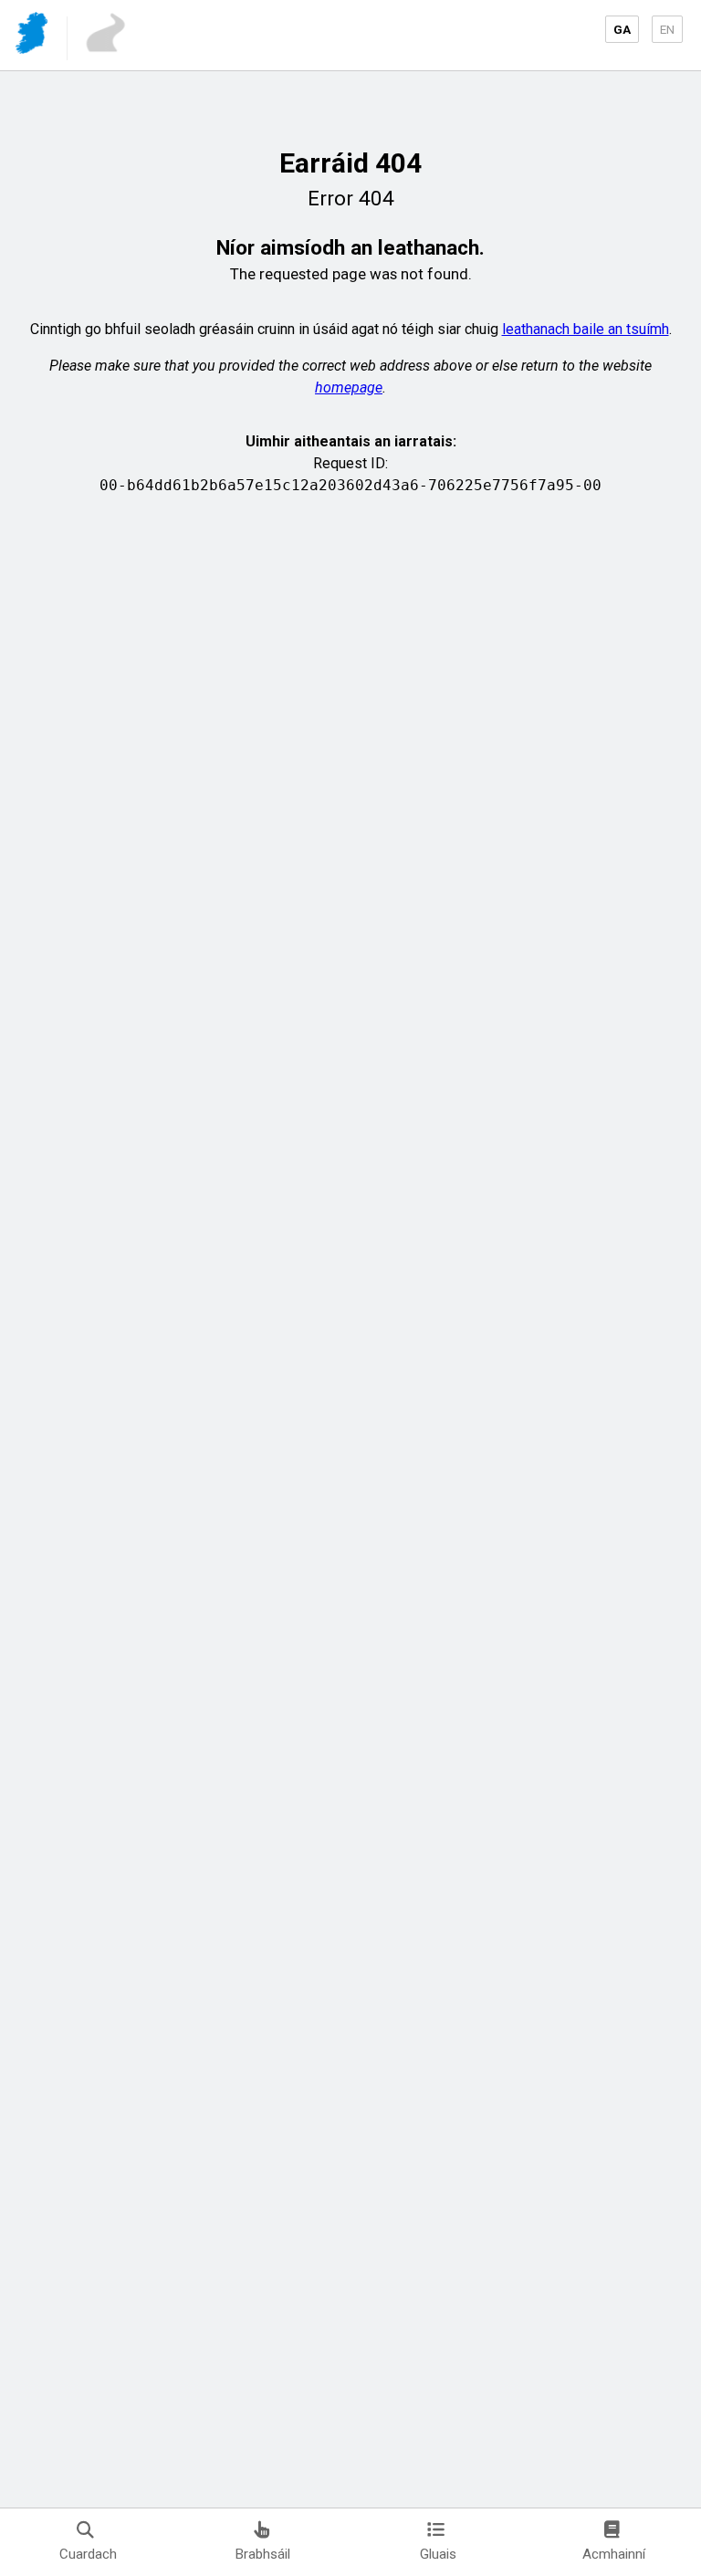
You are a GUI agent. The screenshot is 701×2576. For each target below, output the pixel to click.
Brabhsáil (263, 2554)
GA (622, 29)
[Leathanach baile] (33, 36)
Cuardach (88, 2554)
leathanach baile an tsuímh (586, 329)
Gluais (438, 2554)
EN (667, 29)
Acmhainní (614, 2554)
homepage (349, 387)
